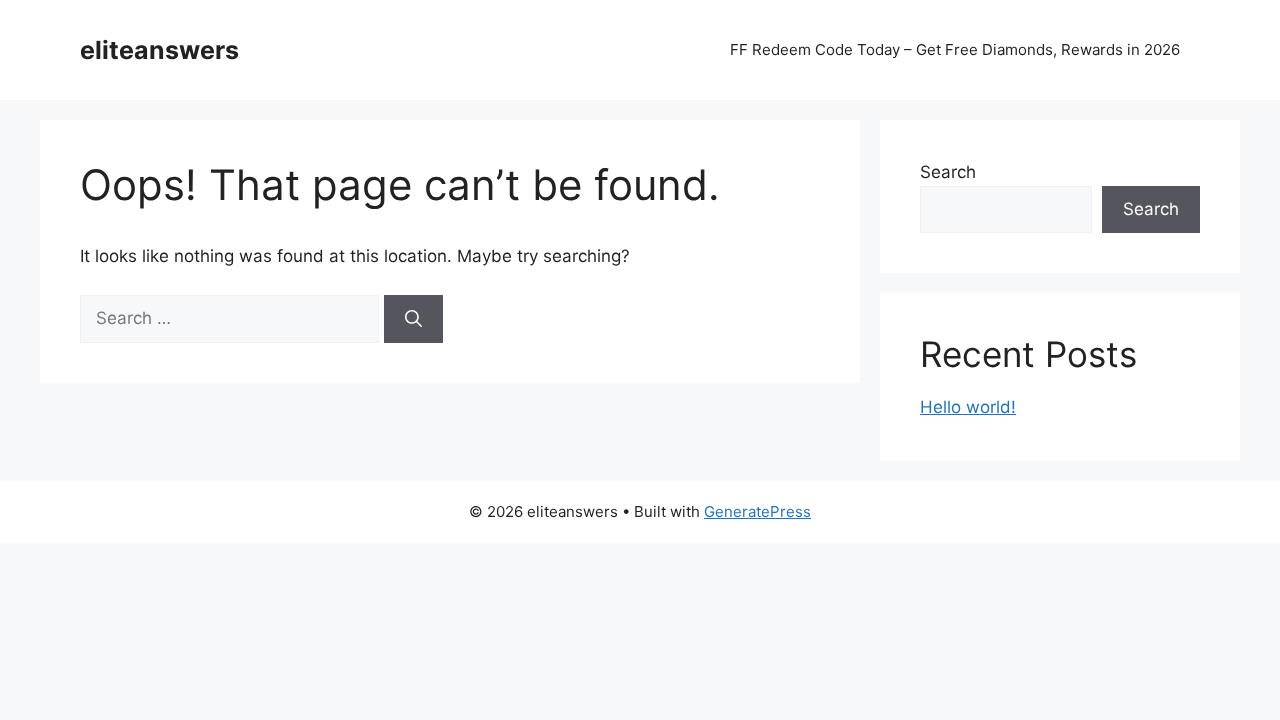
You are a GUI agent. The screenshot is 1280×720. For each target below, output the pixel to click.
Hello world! (968, 407)
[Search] (413, 319)
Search (948, 172)
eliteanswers (159, 50)
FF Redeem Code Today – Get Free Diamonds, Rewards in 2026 (955, 49)
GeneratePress (757, 511)
